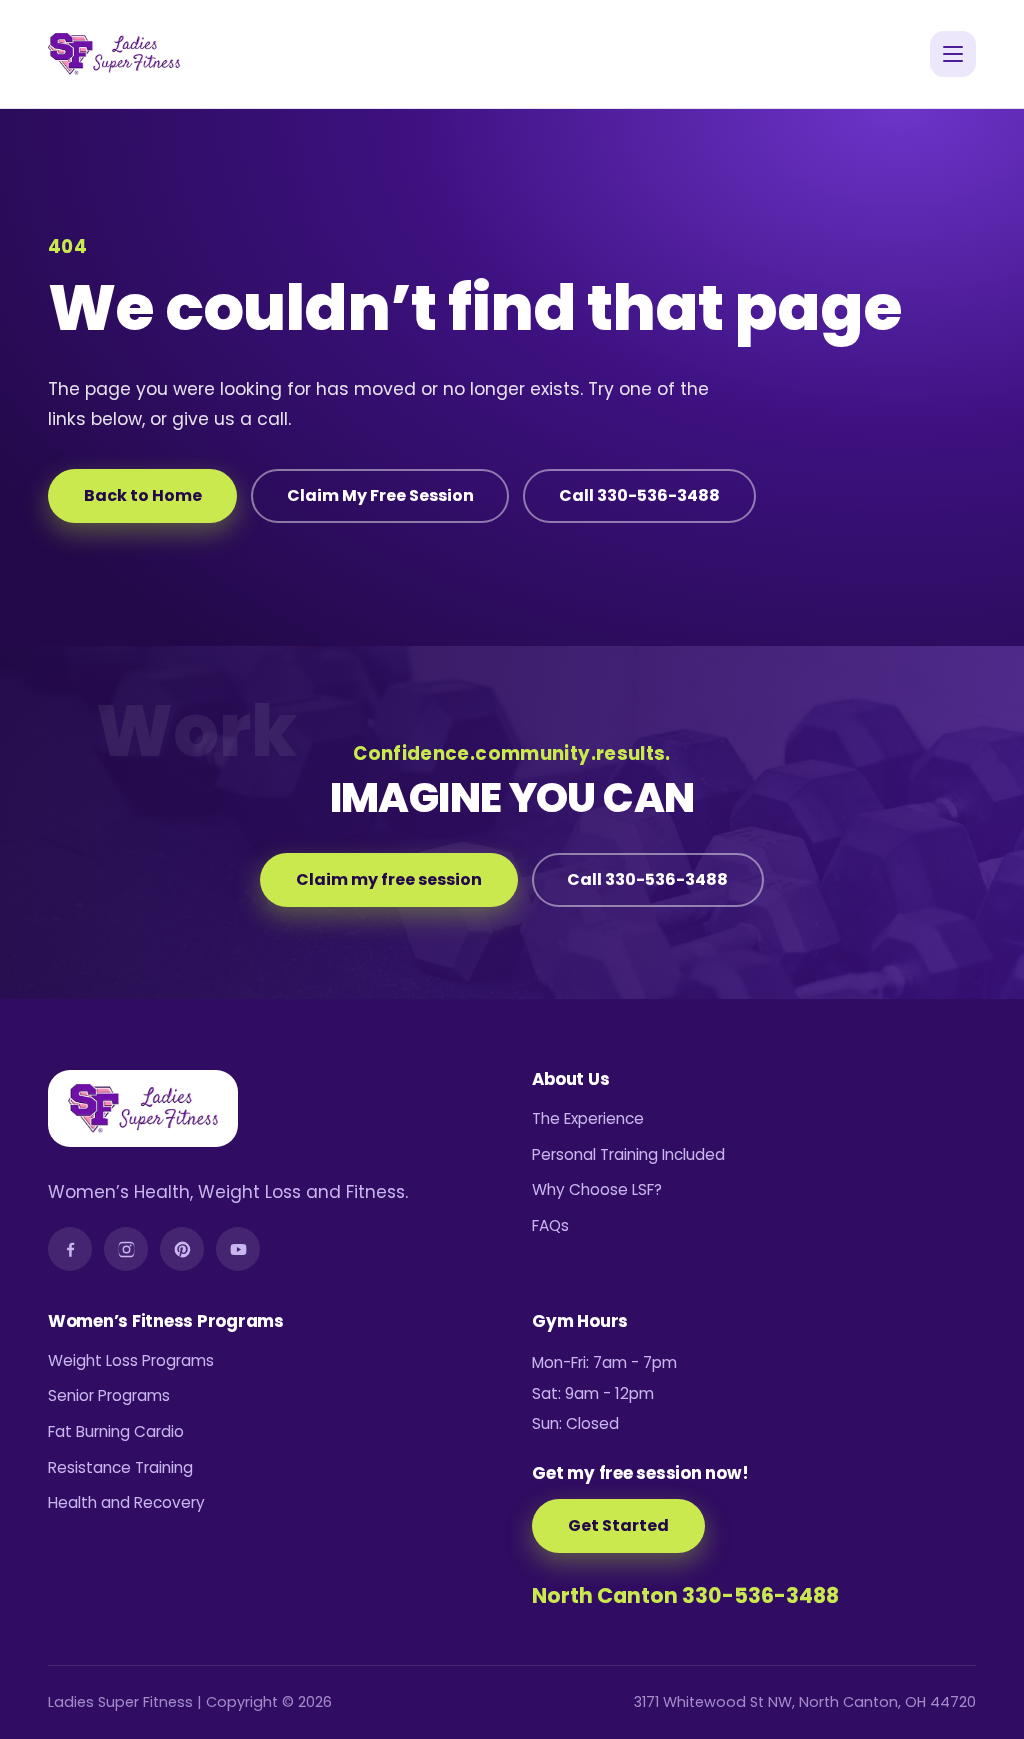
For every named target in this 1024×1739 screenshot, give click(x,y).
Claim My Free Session (380, 495)
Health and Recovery (126, 1502)
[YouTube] (238, 1249)
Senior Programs (109, 1395)
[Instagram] (126, 1249)
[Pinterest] (182, 1249)
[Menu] (953, 54)
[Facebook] (70, 1249)
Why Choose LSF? (597, 1189)
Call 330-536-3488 (639, 495)
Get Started (618, 1525)
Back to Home (143, 495)
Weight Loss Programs (131, 1360)
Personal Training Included (628, 1154)
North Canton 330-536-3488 (685, 1595)
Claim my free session (389, 879)
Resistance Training (120, 1467)
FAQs (550, 1225)
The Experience (588, 1118)
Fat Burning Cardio (116, 1431)
